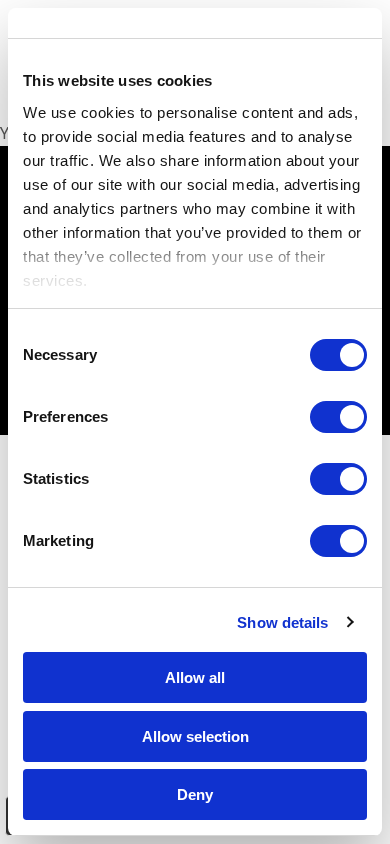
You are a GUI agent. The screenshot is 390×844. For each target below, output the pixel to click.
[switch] (338, 417)
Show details (282, 622)
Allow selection (195, 736)
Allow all (195, 677)
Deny (195, 794)
